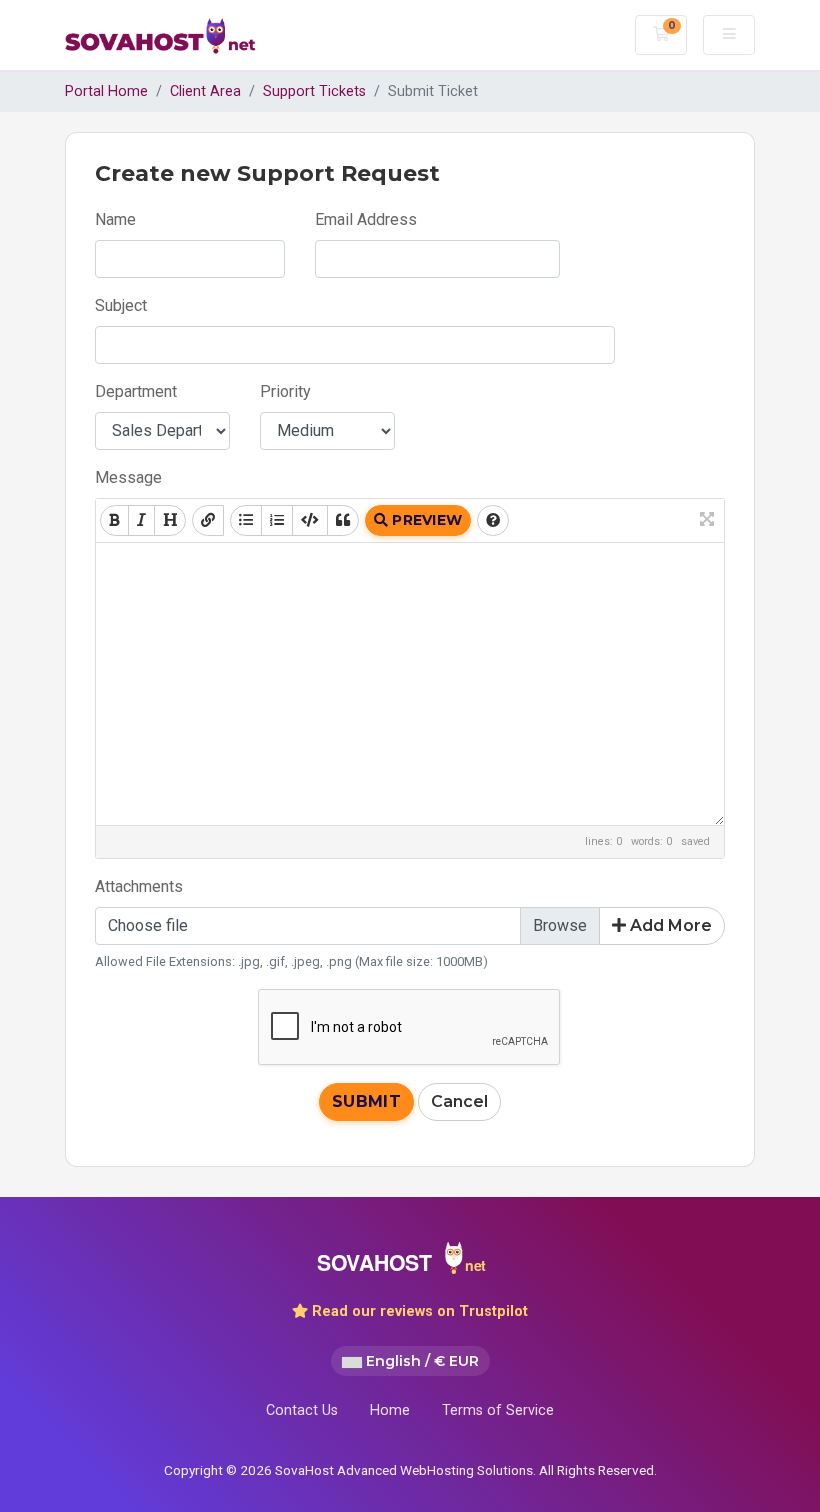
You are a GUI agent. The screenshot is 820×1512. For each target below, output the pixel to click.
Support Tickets (314, 91)
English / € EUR (420, 1361)
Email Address (366, 219)
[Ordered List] (277, 520)
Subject (121, 305)
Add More (669, 925)
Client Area (205, 91)
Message (128, 477)
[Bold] (114, 520)
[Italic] (141, 520)
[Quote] (343, 520)
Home (390, 1410)
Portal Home (106, 91)
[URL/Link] (208, 520)
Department (136, 391)
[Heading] (170, 520)
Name (115, 219)
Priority (285, 391)
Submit (366, 1101)
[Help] (493, 520)
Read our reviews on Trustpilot (418, 1311)
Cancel (459, 1101)
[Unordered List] (246, 520)
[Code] (310, 520)
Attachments (139, 886)
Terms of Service (498, 1410)
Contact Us (302, 1410)
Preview (425, 520)
